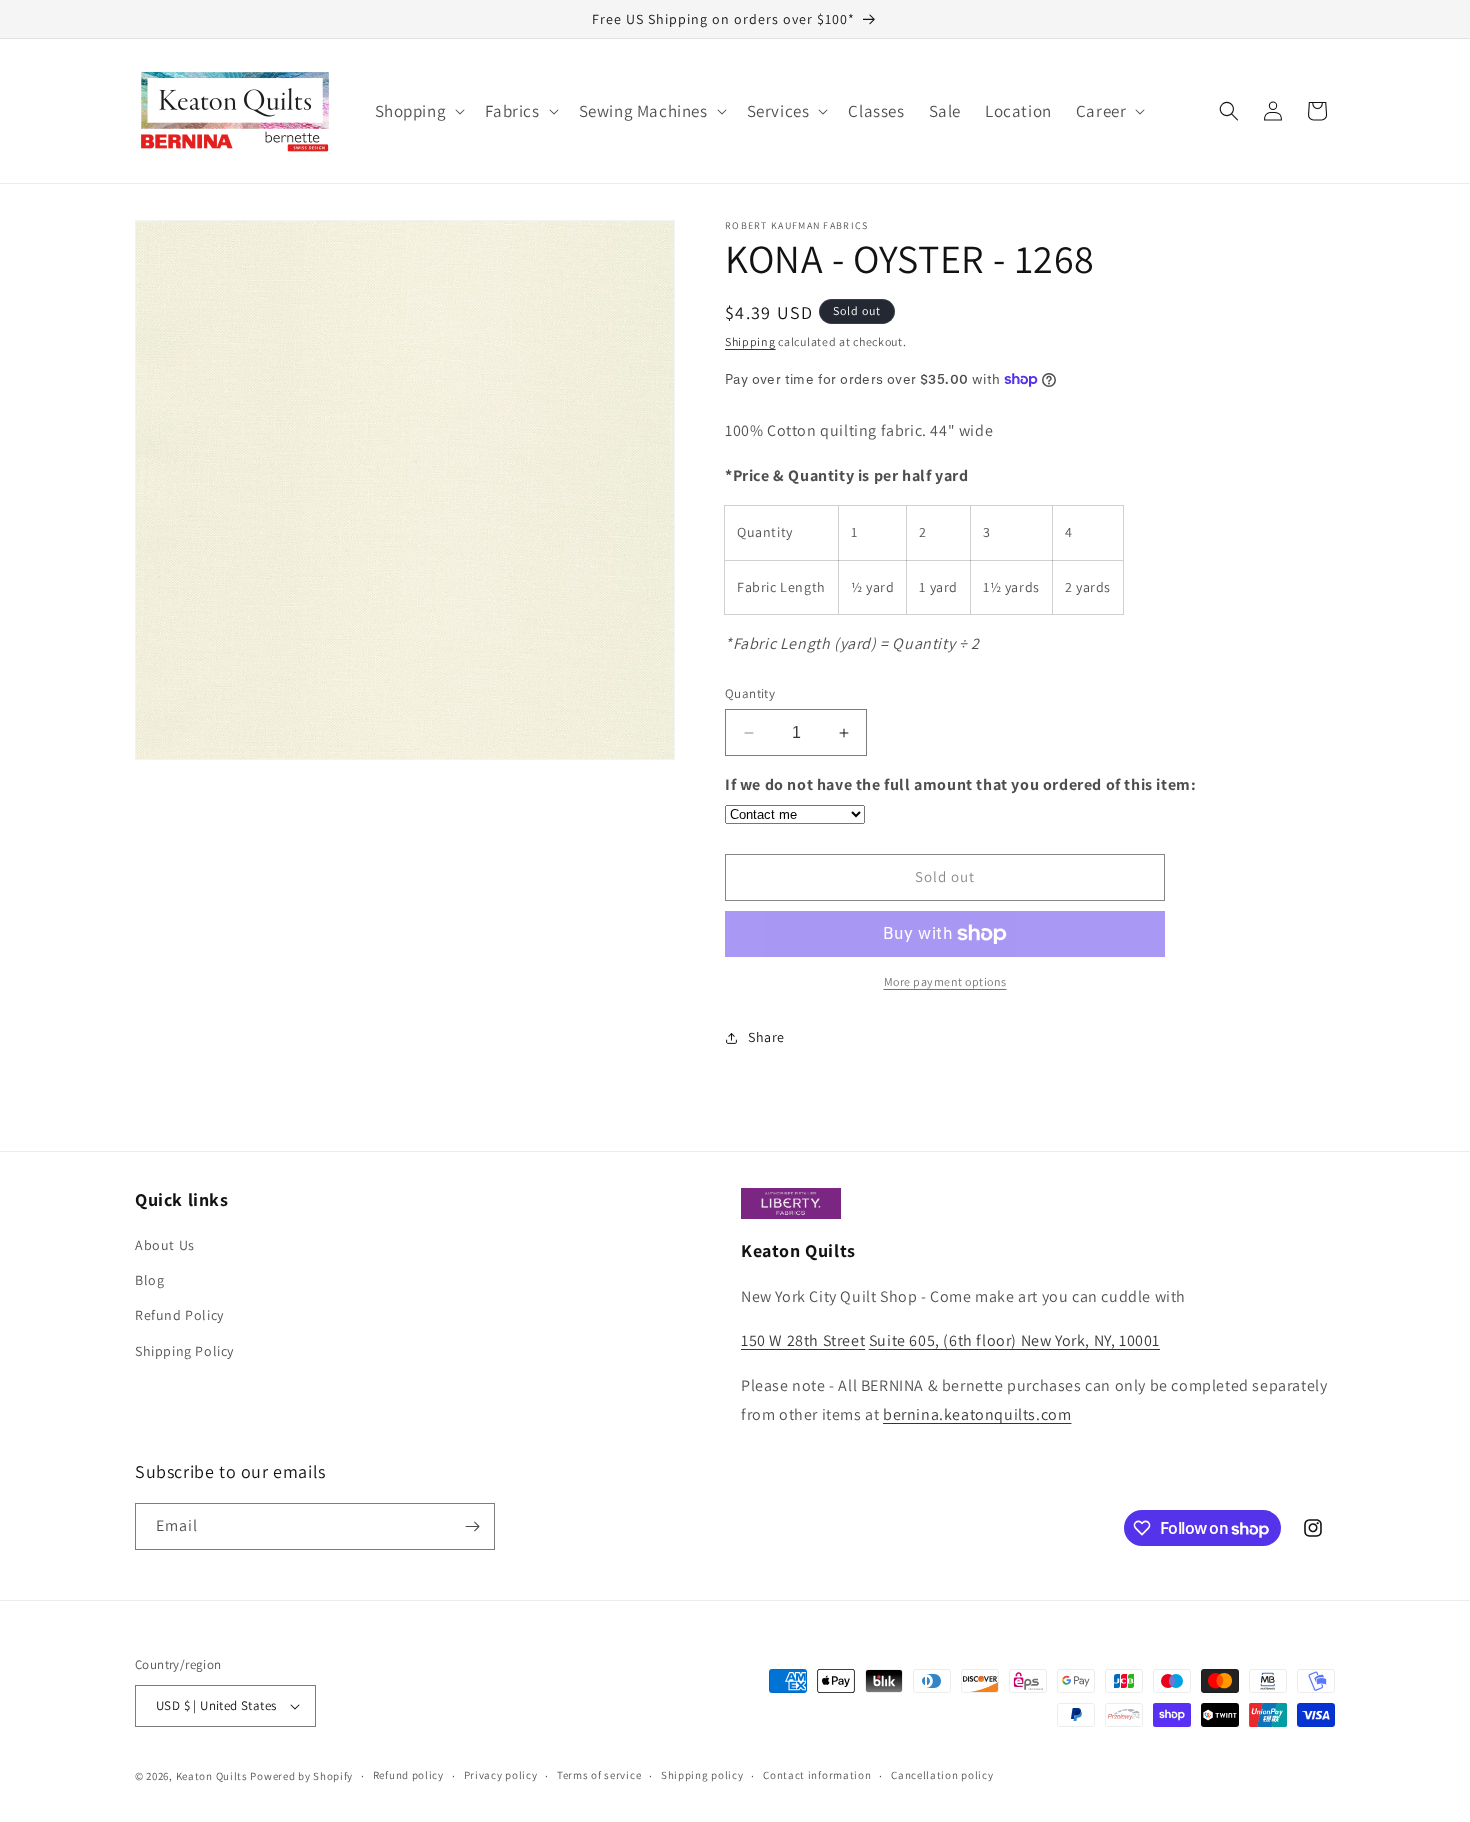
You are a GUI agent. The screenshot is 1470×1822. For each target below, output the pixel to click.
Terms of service (599, 1775)
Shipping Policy (184, 1351)
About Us (165, 1245)
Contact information (817, 1775)
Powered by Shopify (301, 1776)
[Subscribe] (472, 1526)
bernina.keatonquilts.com (977, 1414)
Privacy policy (501, 1775)
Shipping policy (702, 1775)
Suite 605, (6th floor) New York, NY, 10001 (1014, 1340)
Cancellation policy (942, 1775)
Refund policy (408, 1775)
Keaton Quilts (212, 1776)
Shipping (750, 341)
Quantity (750, 693)
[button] (418, 111)
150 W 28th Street (803, 1340)
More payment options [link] (945, 981)
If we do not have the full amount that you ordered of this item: (960, 784)
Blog (149, 1280)
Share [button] (766, 1037)
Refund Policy (179, 1315)
